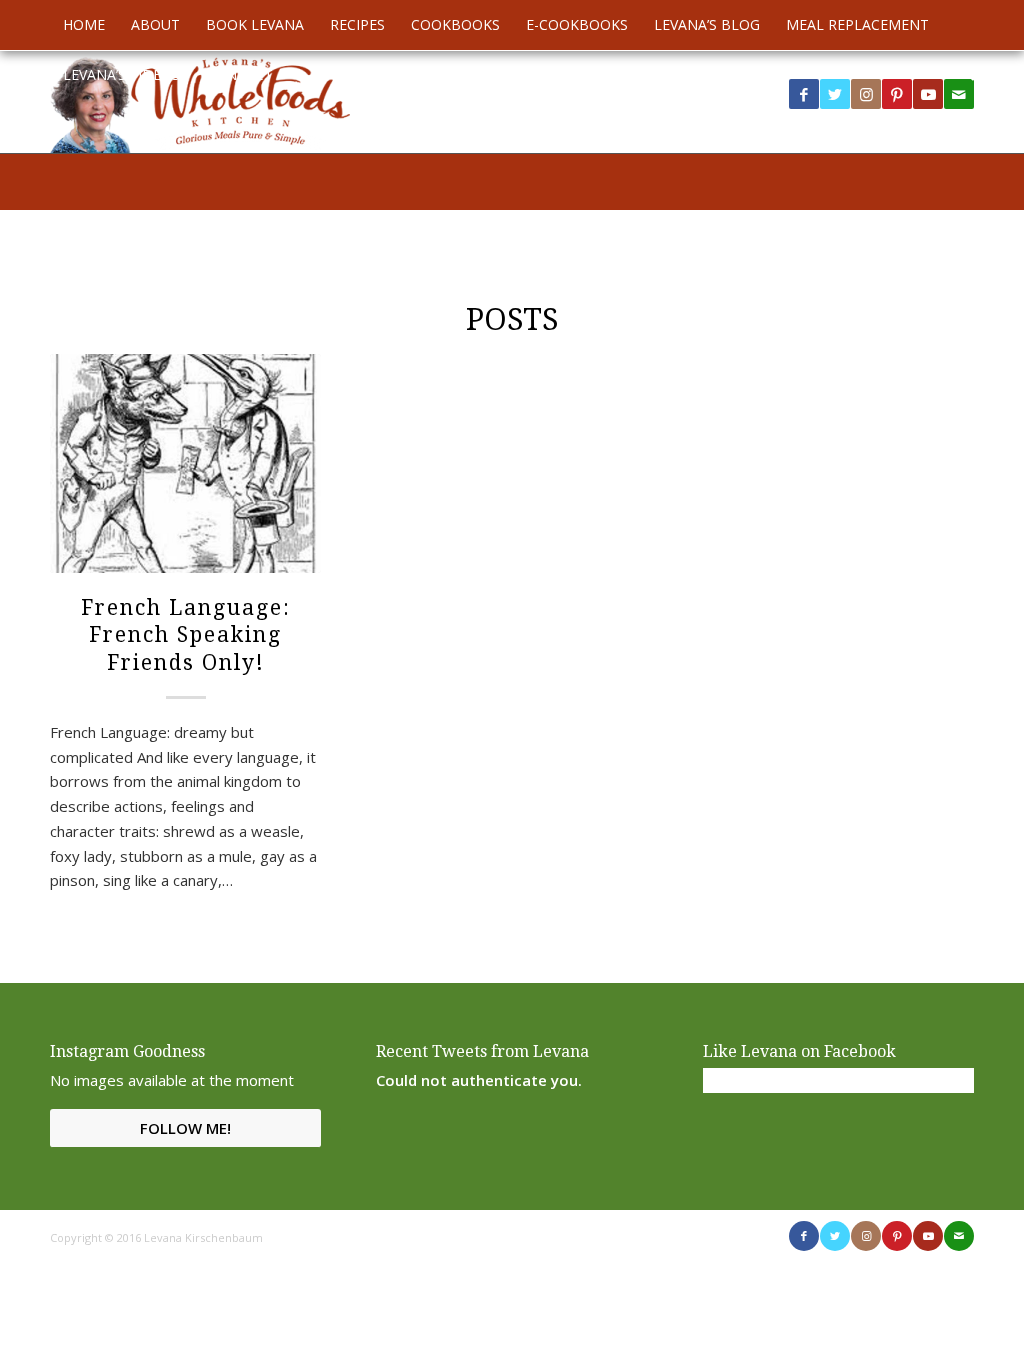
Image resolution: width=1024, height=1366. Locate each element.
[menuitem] (84, 25)
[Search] (962, 75)
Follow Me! (185, 1128)
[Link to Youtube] (928, 94)
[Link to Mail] (959, 1236)
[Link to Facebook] (804, 94)
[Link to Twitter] (835, 94)
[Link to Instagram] (866, 94)
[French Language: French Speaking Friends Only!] (185, 463)
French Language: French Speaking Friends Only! (186, 635)
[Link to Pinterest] (897, 94)
